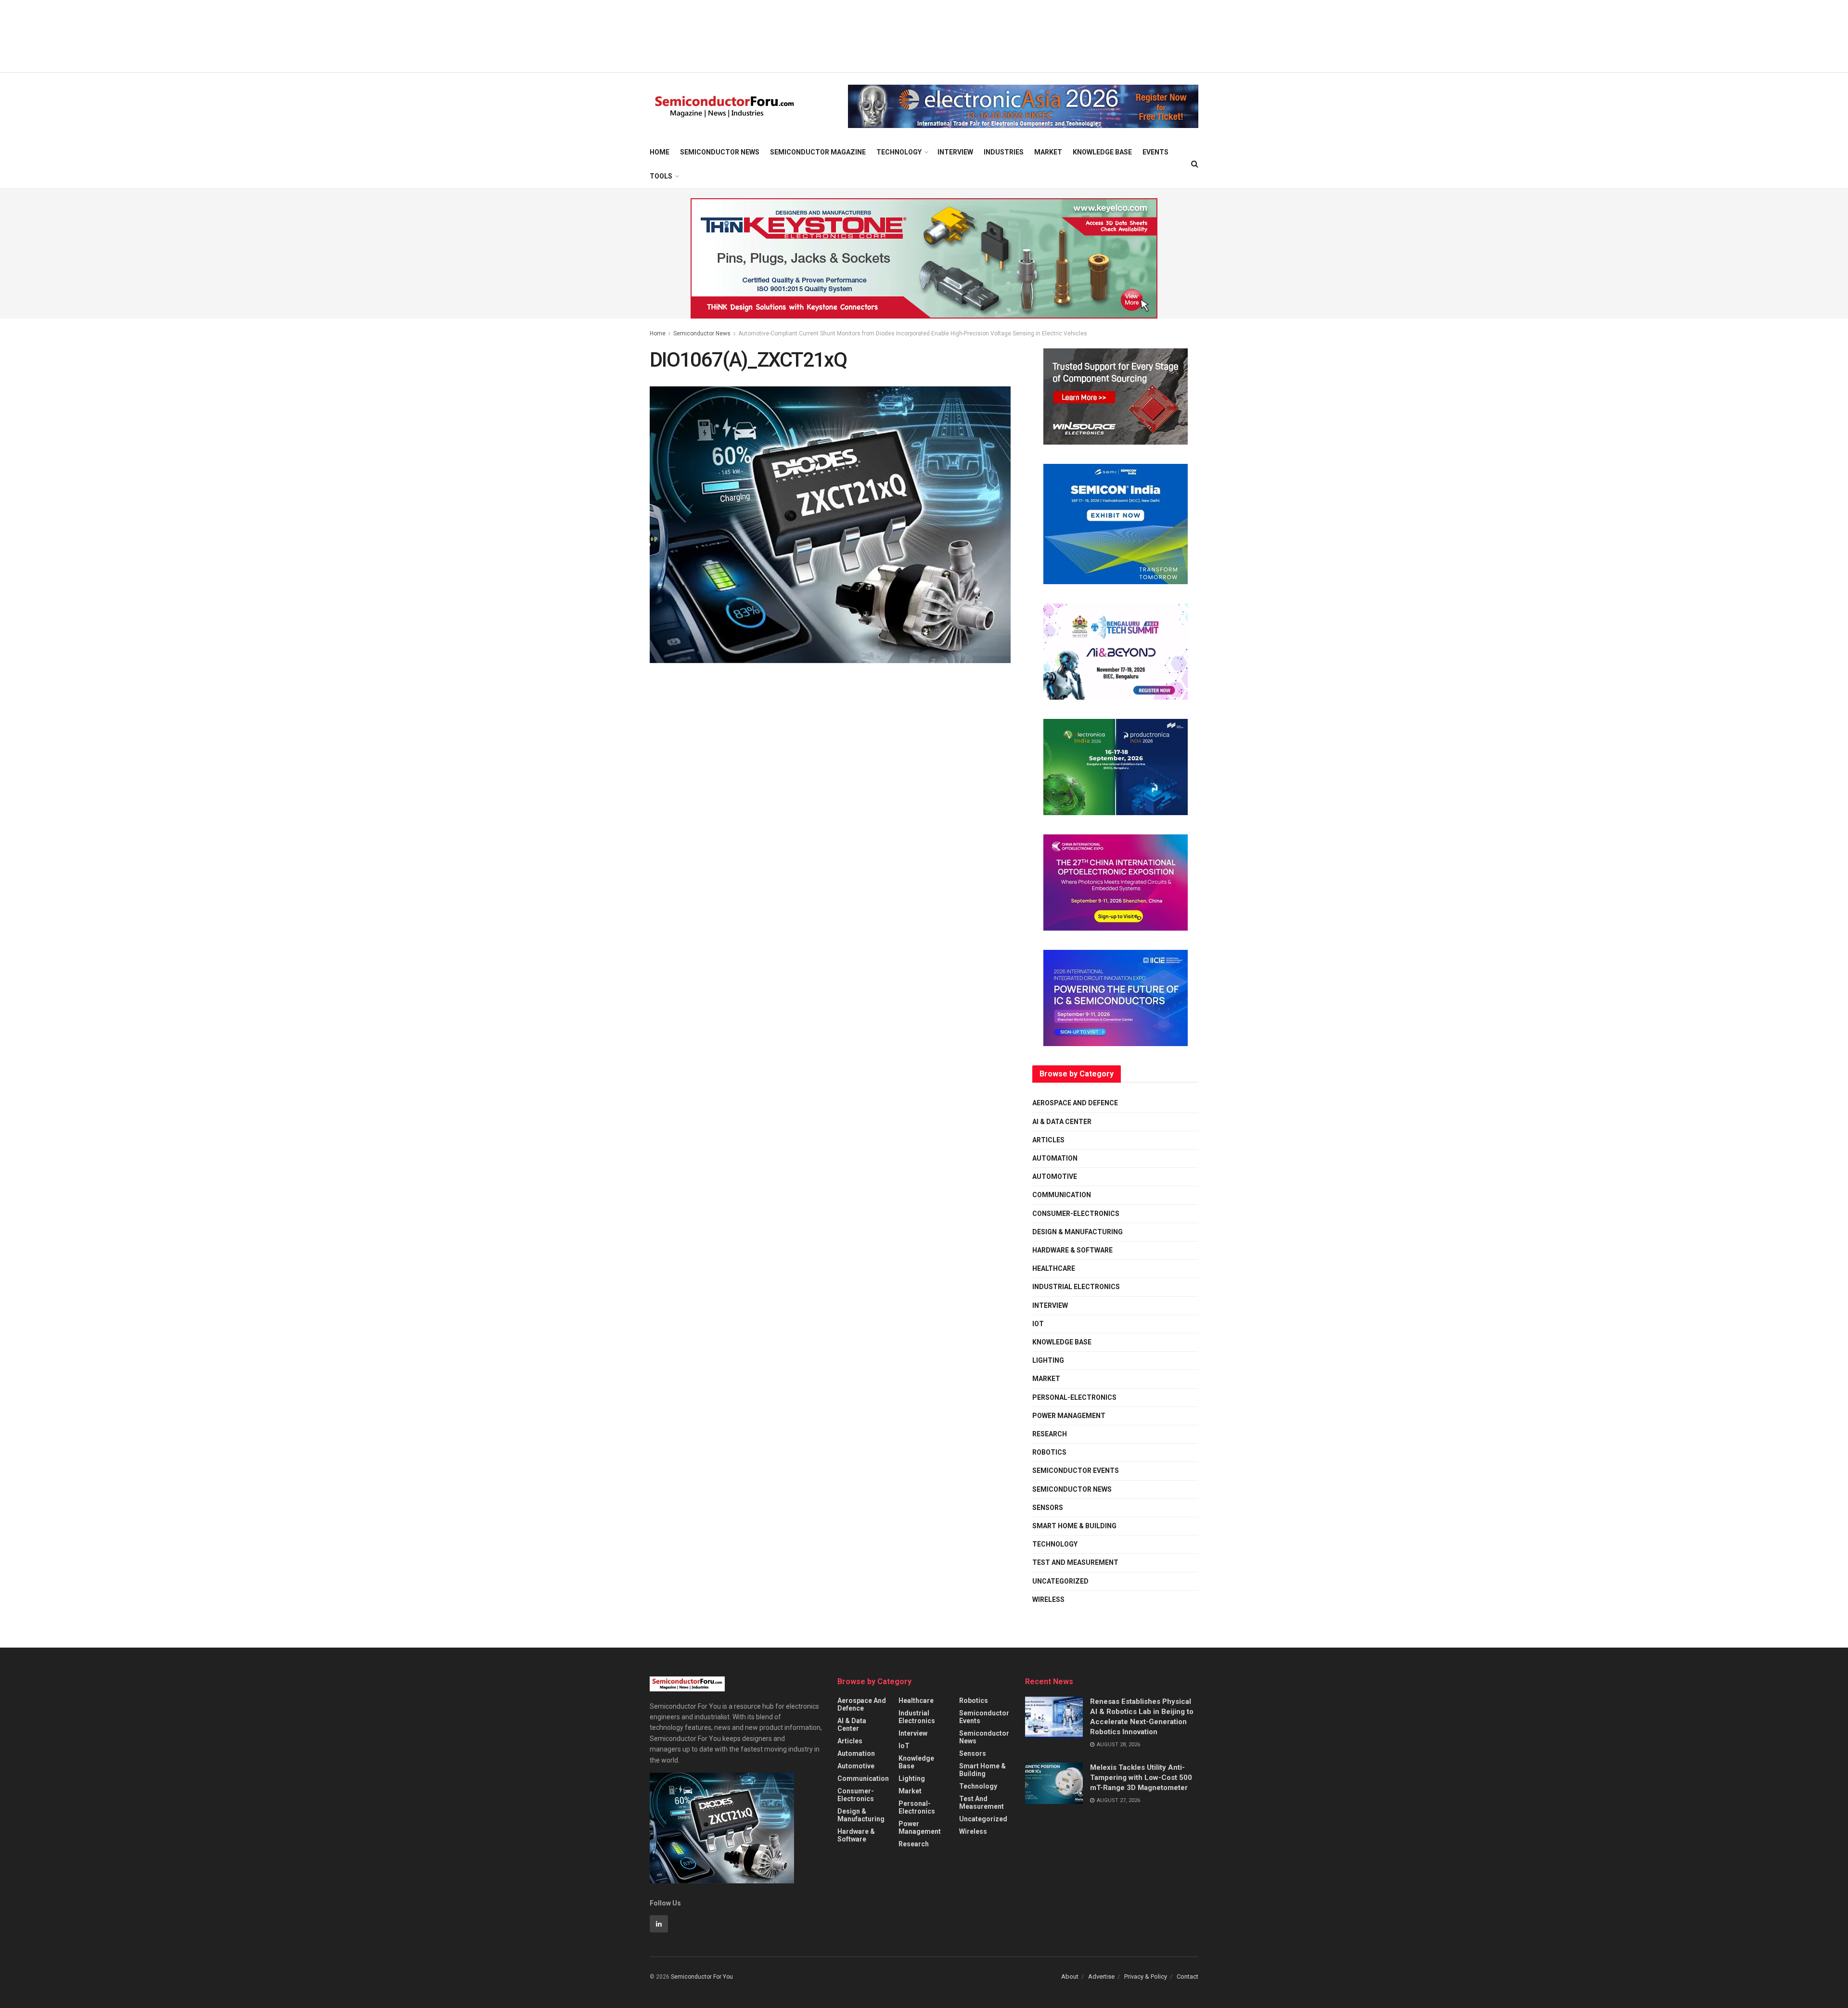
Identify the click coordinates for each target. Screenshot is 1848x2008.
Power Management (1069, 1416)
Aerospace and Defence (1075, 1103)
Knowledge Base (1102, 152)
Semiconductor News (720, 152)
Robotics (1049, 1452)
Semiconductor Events (1076, 1471)
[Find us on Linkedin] (659, 1924)
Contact (1187, 1976)
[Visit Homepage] (725, 107)
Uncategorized (1060, 1581)
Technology (899, 152)
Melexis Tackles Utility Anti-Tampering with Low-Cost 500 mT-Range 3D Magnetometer (1141, 1778)
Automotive (1055, 1177)
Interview (955, 152)
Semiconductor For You (702, 1977)
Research (1050, 1434)
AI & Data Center (1062, 1122)
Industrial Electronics (1076, 1287)
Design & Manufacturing (1078, 1232)
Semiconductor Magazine (818, 152)
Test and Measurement (1075, 1562)
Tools (661, 176)
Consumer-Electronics (1076, 1214)
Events (1155, 152)
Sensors (1048, 1508)
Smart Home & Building (1074, 1526)
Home (660, 152)
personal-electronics (1074, 1397)
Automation (1055, 1158)
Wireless (1048, 1599)
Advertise (1101, 1976)
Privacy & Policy (1146, 1976)
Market (1048, 152)
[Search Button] (1195, 164)
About (1070, 1976)
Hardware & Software (1072, 1250)
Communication (1062, 1195)
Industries (1004, 152)
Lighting (1048, 1360)
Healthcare (1054, 1268)
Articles (1048, 1140)
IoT (1038, 1324)
